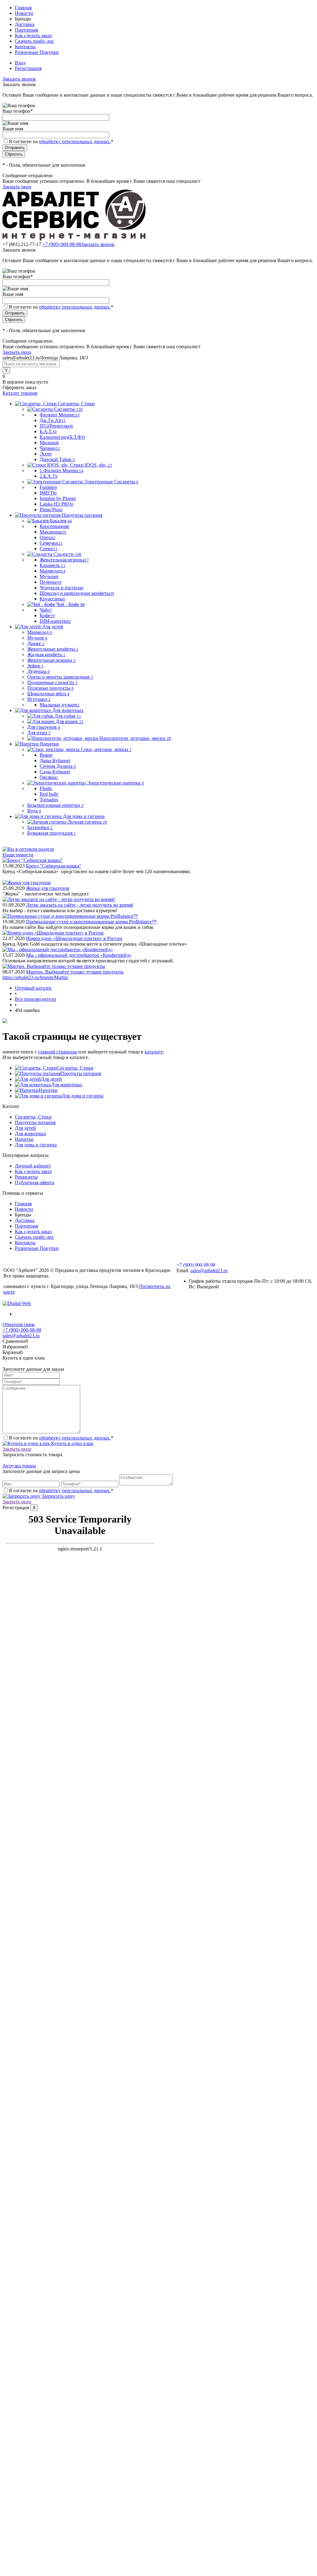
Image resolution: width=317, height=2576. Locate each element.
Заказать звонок (19, 79)
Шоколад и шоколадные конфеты (77, 593)
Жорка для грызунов (48, 888)
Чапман (50, 448)
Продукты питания (81, 1073)
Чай (46, 610)
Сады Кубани (55, 772)
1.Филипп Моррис (61, 470)
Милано (49, 443)
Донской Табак (57, 459)
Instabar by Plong (58, 498)
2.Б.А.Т (49, 476)
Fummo (48, 487)
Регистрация (28, 68)
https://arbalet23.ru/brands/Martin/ (35, 977)
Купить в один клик (72, 1443)
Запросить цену (58, 1496)
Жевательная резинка (64, 560)
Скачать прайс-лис (35, 41)
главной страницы (58, 1052)
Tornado (49, 800)
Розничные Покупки (37, 52)
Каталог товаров (20, 393)
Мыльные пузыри (60, 705)
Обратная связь (19, 1324)
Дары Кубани (55, 760)
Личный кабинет (33, 1166)
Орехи (48, 537)
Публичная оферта (35, 1182)
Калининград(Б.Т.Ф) (62, 437)
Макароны (53, 532)
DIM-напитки (55, 621)
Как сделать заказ (33, 35)
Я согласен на (61, 141)
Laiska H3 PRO (56, 504)
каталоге (154, 1052)
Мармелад (52, 571)
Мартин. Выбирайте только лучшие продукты (75, 972)
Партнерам (26, 30)
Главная (23, 8)
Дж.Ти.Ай (53, 420)
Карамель (52, 565)
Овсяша (49, 777)
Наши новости (18, 855)
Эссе (46, 454)
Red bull (49, 794)
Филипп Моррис (60, 415)
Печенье (51, 582)
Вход (20, 63)
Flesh (46, 788)
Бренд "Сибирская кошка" (54, 866)
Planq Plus (51, 510)
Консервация (54, 526)
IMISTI (48, 493)
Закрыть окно (17, 187)
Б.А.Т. (48, 431)
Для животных (67, 1085)
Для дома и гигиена (83, 1096)
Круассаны (52, 599)
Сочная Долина (58, 766)
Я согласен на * (61, 1438)
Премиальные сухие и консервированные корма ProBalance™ (91, 922)
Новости (24, 13)
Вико (46, 755)
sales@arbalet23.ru (209, 1270)
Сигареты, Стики (75, 1068)
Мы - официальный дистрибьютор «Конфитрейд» (79, 955)
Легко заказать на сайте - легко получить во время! (80, 905)
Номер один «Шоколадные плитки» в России (74, 938)
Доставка (25, 24)
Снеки (49, 549)
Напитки (48, 1090)
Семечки (51, 543)
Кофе (47, 615)
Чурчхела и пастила (62, 588)
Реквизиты (26, 1177)
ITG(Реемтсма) (56, 426)
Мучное (49, 576)
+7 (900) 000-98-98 (62, 244)
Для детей (51, 1079)
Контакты (25, 47)
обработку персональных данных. (75, 141)
